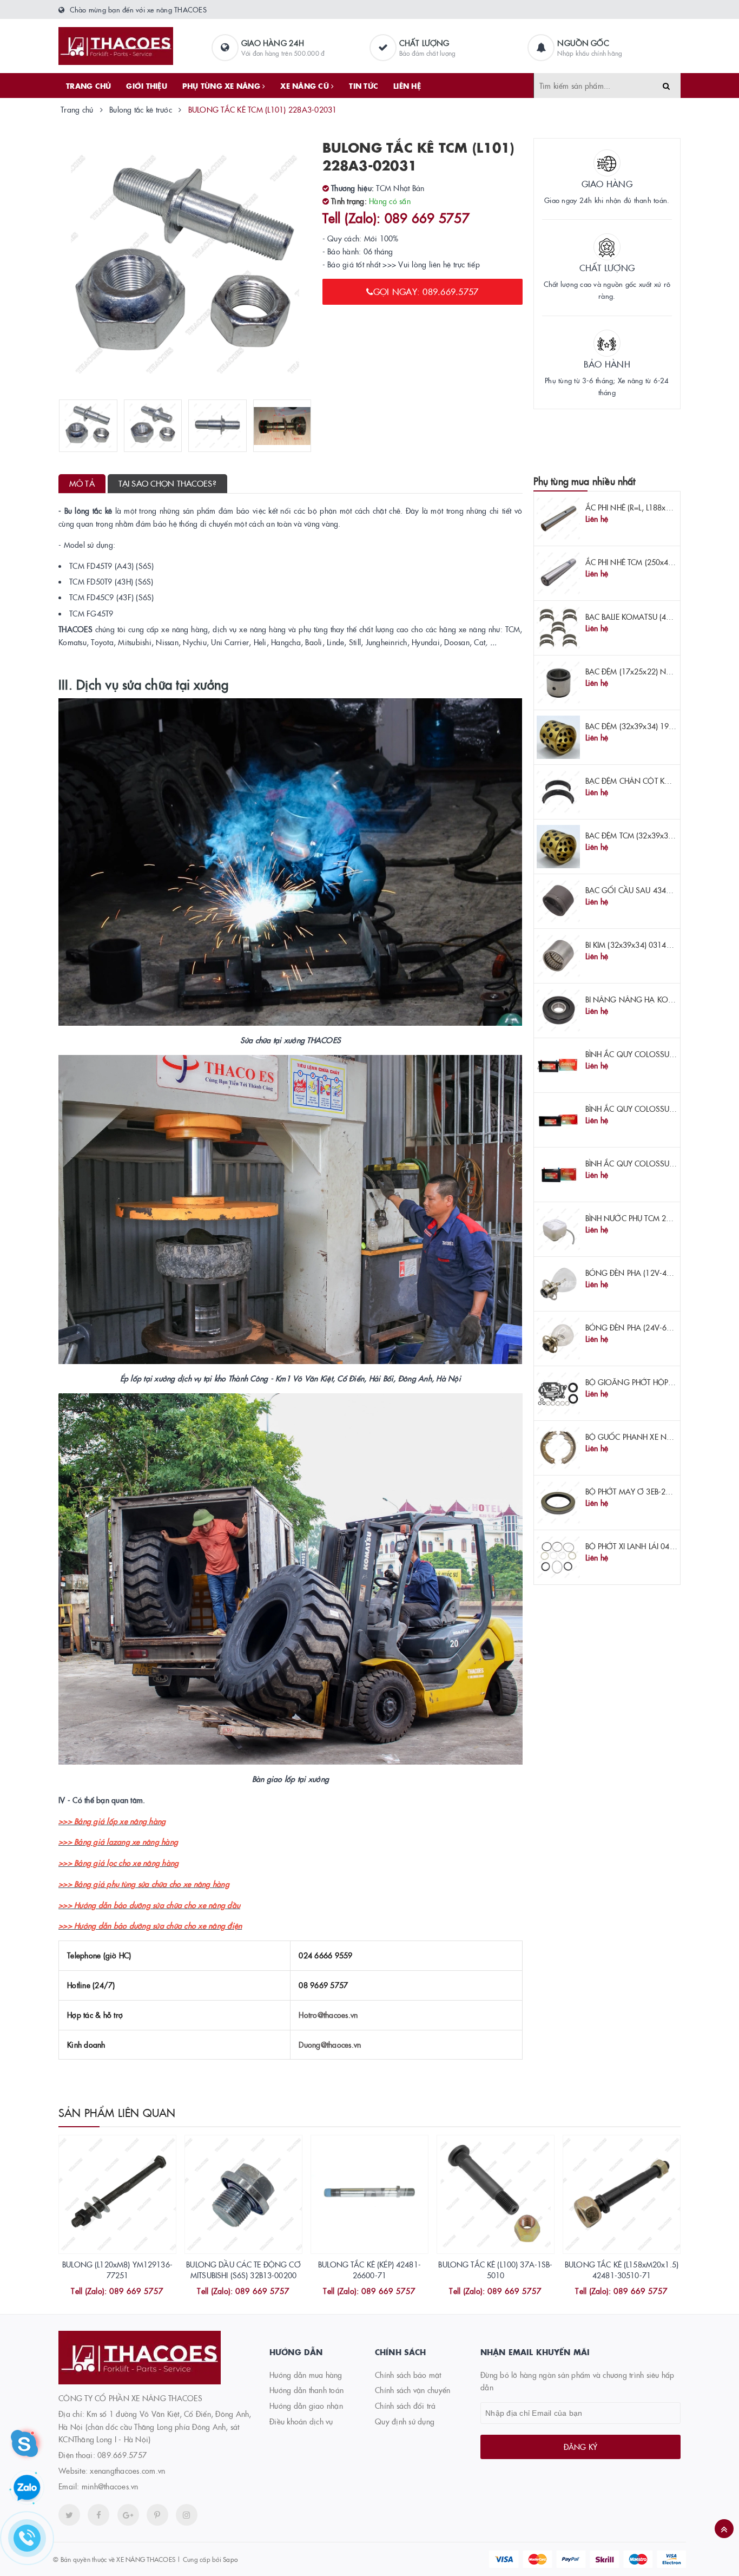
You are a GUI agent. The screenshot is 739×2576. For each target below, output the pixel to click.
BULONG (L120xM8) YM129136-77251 (117, 2270)
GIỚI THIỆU (147, 86)
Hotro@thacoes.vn (328, 2015)
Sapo (230, 2559)
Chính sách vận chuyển (413, 2390)
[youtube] (157, 2515)
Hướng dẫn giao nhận (306, 2405)
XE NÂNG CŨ (306, 86)
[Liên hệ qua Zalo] (27, 2488)
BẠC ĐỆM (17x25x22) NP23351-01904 (651, 671)
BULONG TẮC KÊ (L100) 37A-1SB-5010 (495, 2270)
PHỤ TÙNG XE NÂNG (222, 86)
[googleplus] (128, 2515)
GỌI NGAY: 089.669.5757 (426, 291)
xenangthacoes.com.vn (127, 2470)
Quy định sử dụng (405, 2421)
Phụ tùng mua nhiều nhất (585, 481)
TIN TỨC (364, 86)
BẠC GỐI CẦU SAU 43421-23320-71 (648, 890)
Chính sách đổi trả (405, 2405)
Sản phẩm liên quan (117, 2112)
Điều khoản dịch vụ (301, 2421)
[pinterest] (187, 2515)
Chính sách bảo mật (408, 2375)
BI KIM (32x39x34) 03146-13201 (641, 945)
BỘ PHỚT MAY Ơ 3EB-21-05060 (640, 1491)
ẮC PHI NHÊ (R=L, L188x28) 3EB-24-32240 (656, 507)
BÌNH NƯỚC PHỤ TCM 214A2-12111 (648, 1218)
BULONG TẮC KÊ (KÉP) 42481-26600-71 (369, 2270)
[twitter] (69, 2515)
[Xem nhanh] (129, 2292)
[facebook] (98, 2515)
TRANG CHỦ (88, 86)
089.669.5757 (122, 2455)
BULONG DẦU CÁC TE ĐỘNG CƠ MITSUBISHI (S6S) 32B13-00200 (243, 2270)
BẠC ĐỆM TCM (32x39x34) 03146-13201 (655, 835)
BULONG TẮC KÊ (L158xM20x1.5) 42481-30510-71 (622, 2270)
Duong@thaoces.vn (330, 2044)
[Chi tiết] (103, 2292)
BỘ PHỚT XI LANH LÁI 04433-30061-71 (652, 1546)
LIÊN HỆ (407, 86)
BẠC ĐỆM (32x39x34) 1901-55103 (644, 726)
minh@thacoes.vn (110, 2486)
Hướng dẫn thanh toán (306, 2390)
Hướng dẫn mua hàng (306, 2375)
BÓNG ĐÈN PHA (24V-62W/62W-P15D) (654, 1327)
